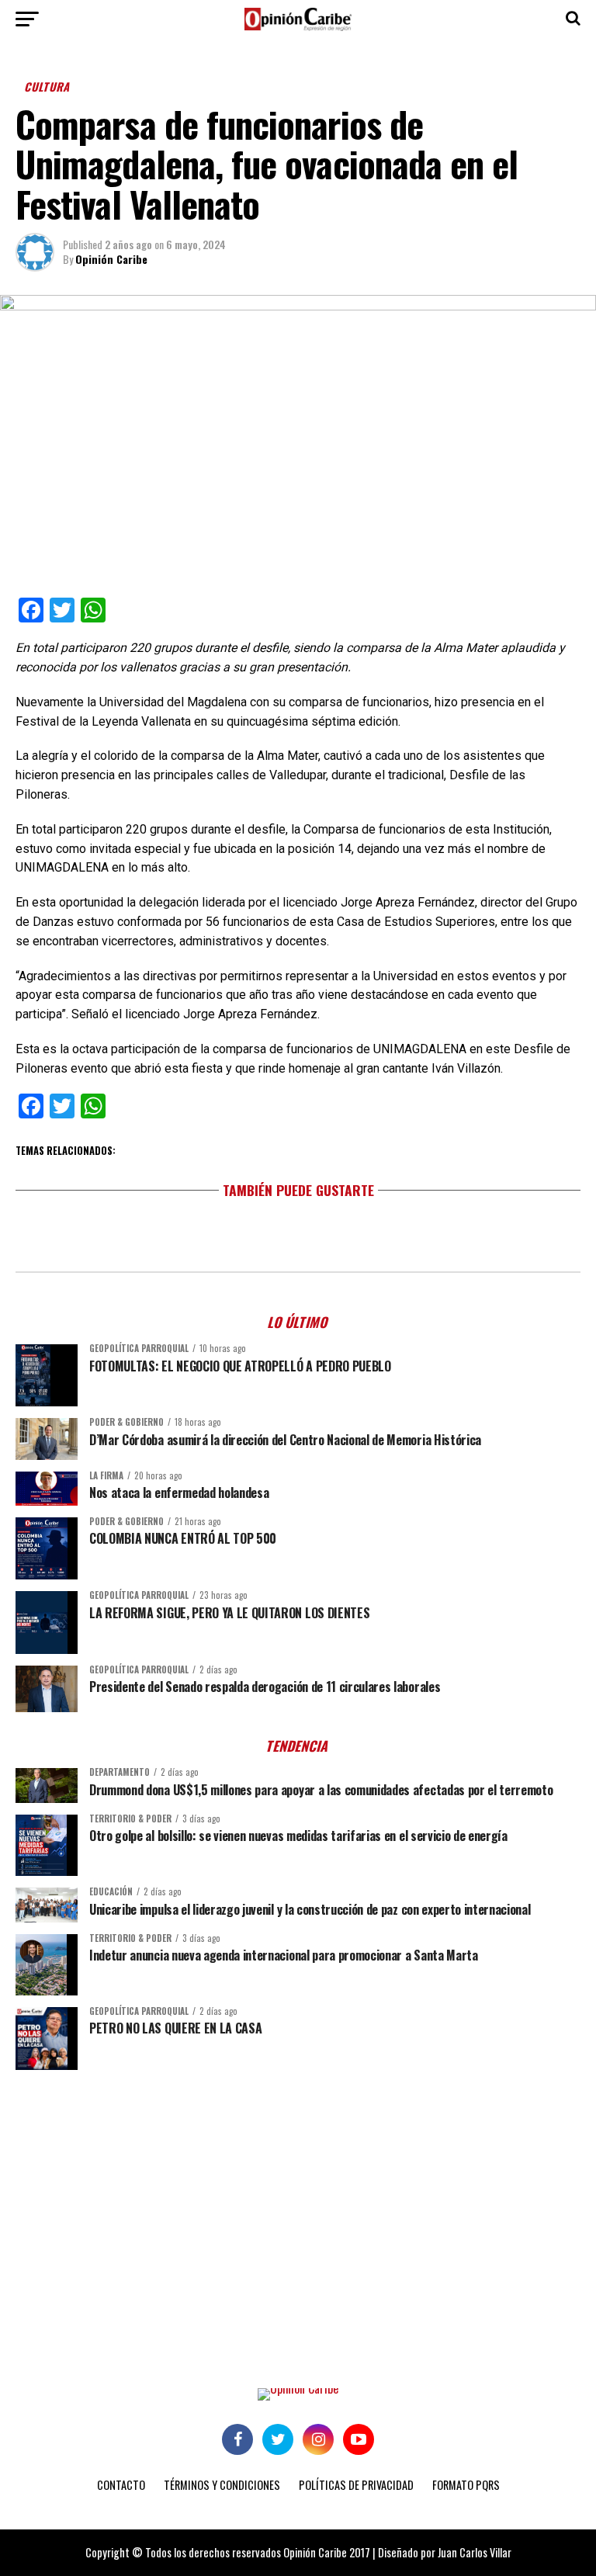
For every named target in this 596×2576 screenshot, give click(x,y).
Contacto (121, 2485)
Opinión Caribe (111, 259)
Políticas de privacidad (356, 2485)
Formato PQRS (466, 2485)
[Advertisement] (298, 2202)
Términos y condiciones (222, 2485)
